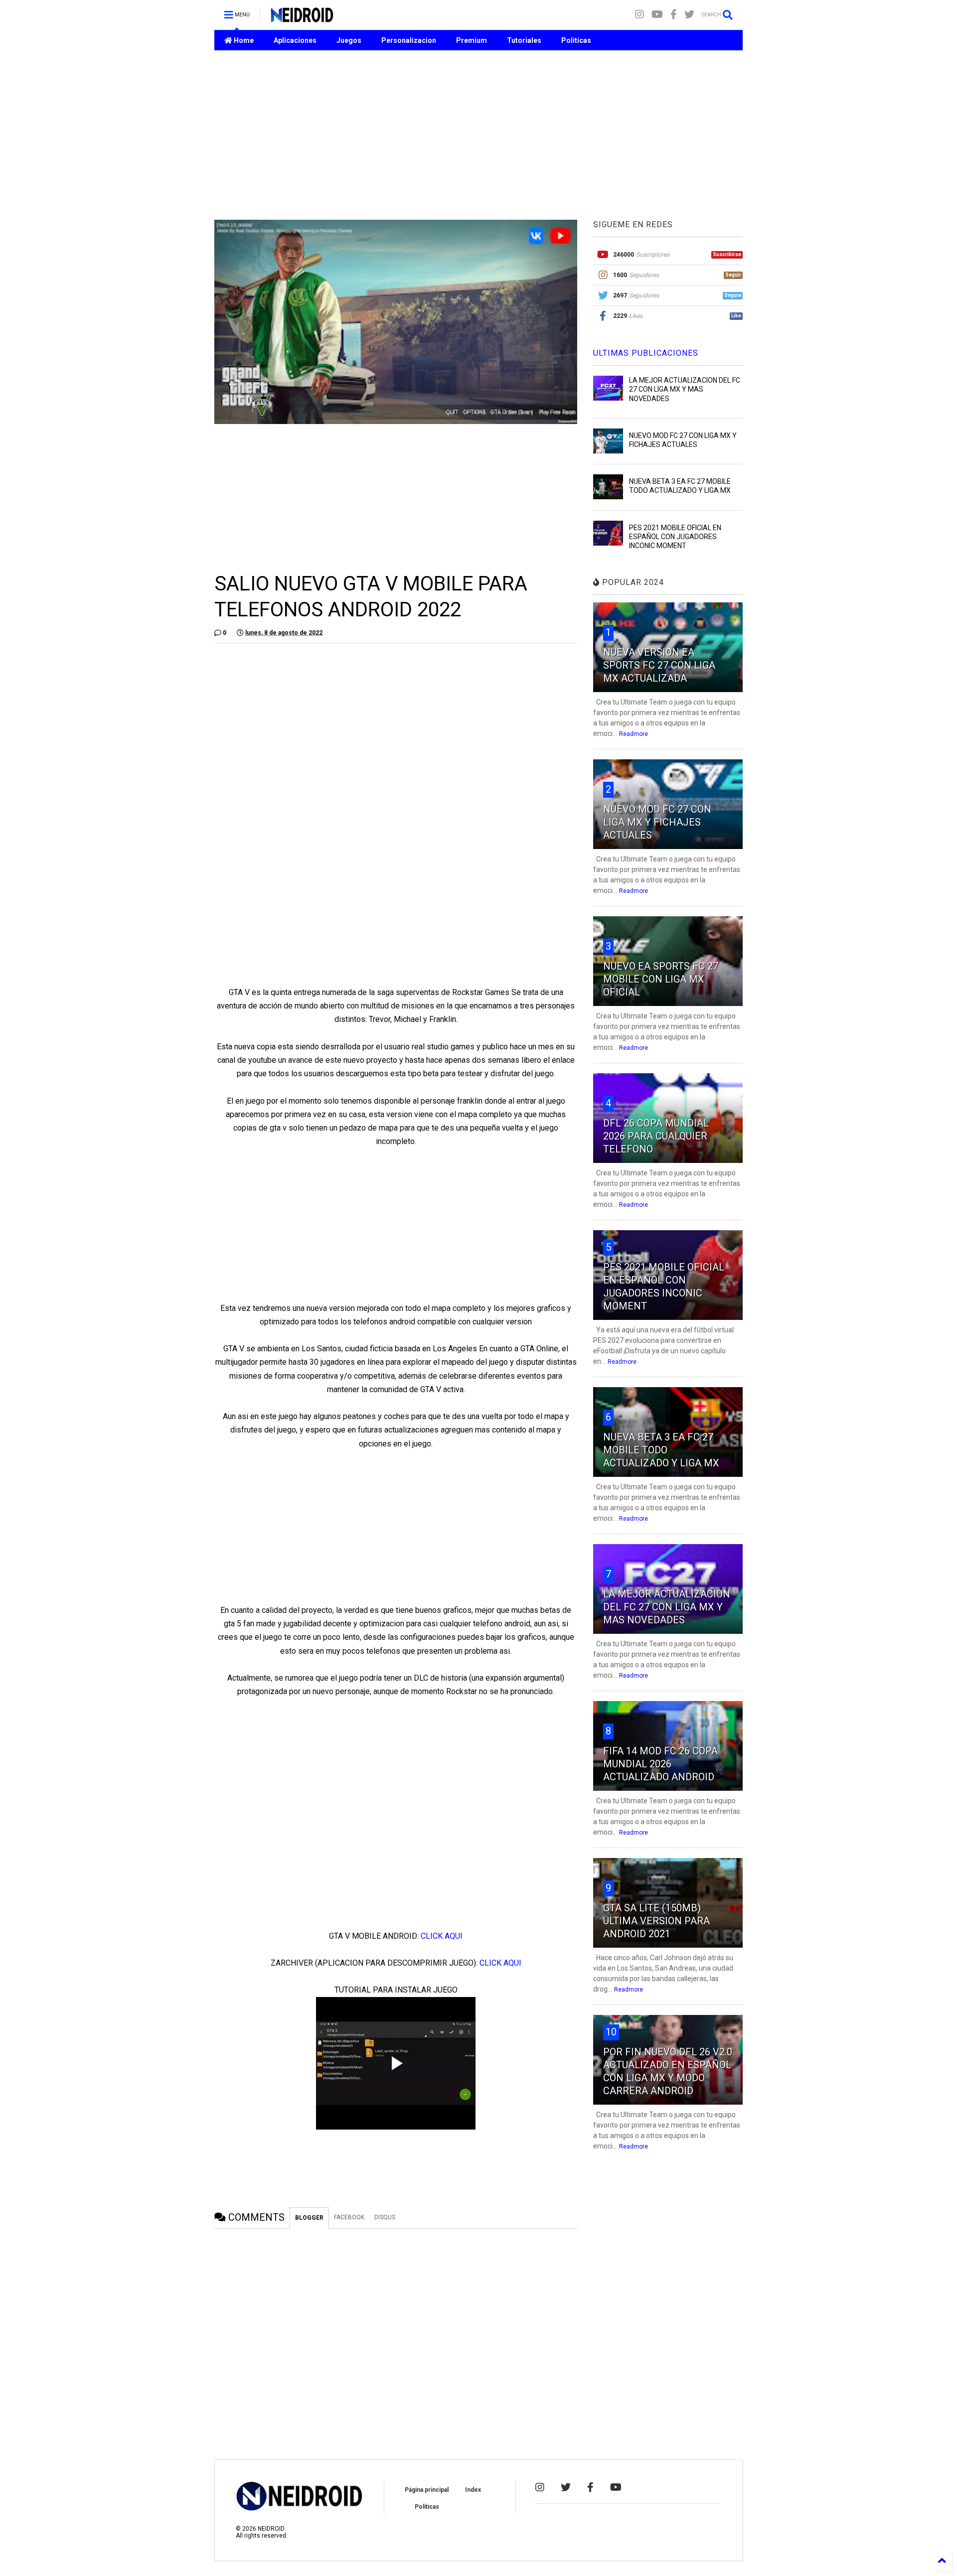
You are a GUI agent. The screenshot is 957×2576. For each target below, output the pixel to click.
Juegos (349, 40)
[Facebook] (674, 15)
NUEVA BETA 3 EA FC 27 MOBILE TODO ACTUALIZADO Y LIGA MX (661, 1450)
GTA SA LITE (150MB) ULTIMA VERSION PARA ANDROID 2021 (656, 1921)
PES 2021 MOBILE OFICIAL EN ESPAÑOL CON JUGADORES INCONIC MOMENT (675, 537)
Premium (472, 40)
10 (611, 2032)
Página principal (427, 2490)
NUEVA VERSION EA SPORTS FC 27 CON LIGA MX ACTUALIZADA (659, 665)
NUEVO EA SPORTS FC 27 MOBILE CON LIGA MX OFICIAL (661, 979)
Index (473, 2490)
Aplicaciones (295, 40)
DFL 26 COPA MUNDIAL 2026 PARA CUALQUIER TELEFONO (656, 1136)
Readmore (634, 734)
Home (243, 40)
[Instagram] (639, 15)
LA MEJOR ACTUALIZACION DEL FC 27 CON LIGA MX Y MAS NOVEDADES (685, 389)
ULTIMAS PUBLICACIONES (646, 353)
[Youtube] (657, 15)
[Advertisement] (478, 135)
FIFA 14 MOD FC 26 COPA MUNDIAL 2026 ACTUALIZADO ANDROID (660, 1764)
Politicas (576, 40)
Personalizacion (409, 40)
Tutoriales (524, 40)
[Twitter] (689, 15)
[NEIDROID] (302, 18)
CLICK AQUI (442, 1936)
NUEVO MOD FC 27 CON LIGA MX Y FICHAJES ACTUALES (657, 822)
